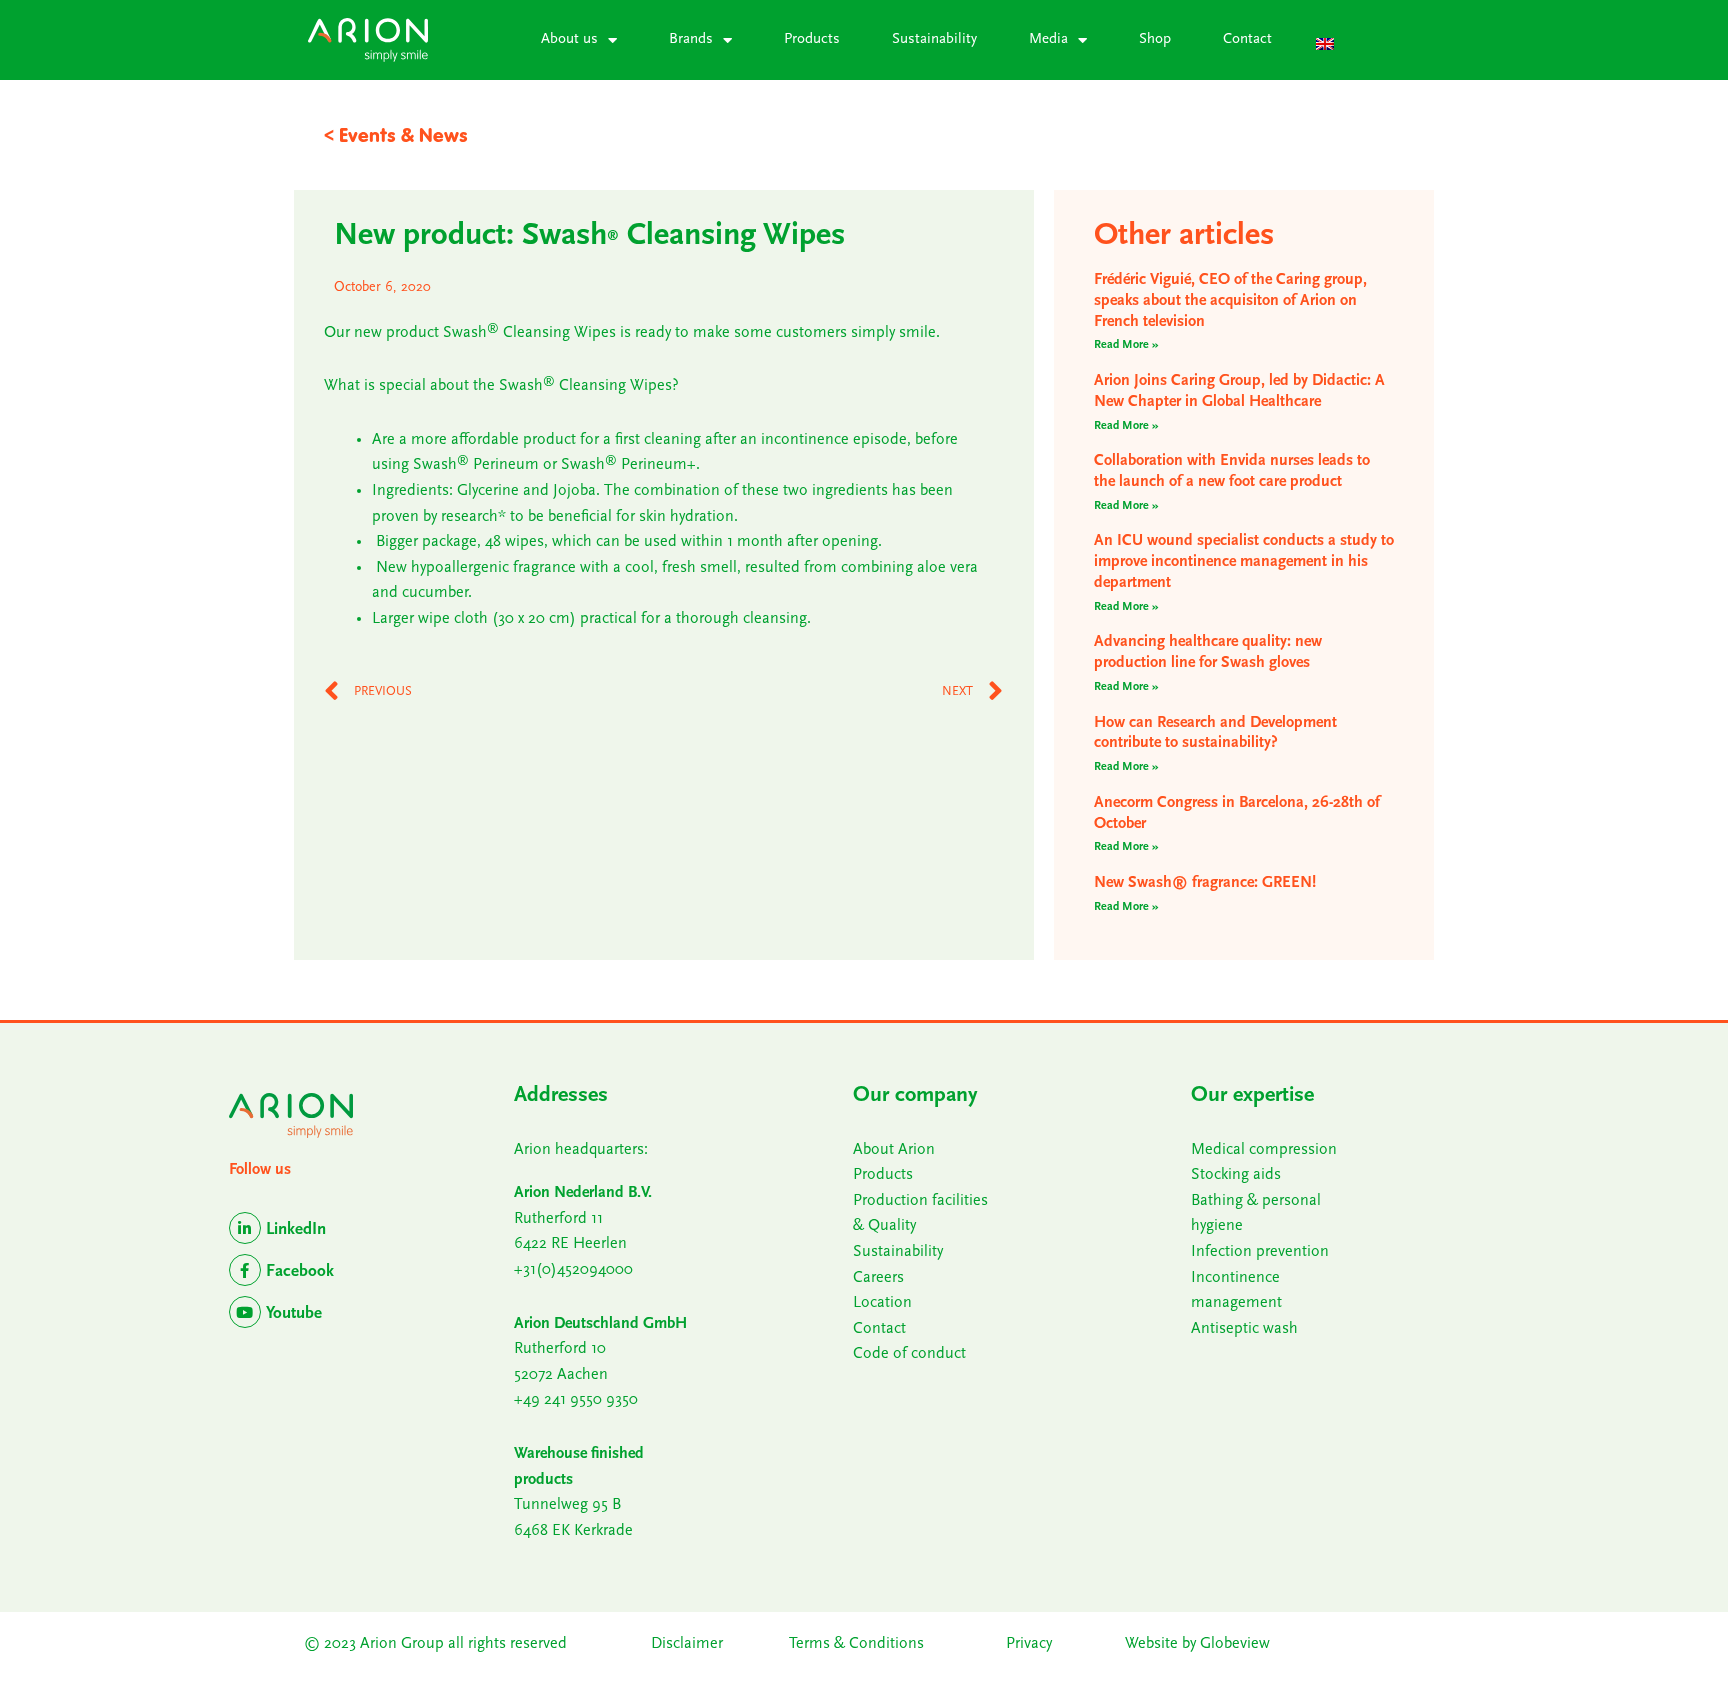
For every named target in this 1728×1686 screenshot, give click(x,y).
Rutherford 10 (560, 1349)
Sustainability (934, 39)
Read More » (1126, 345)
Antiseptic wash (1244, 1329)
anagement (1243, 1303)
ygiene (1221, 1226)
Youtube (294, 1313)
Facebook (300, 1271)
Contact (1247, 39)
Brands (691, 39)
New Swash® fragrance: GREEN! (1205, 883)
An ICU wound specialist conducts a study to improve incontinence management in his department (1244, 562)
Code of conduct (909, 1354)
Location (882, 1303)
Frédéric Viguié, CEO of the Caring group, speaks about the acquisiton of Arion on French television (1230, 301)
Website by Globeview (1197, 1644)
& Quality (884, 1226)
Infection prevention (1260, 1252)
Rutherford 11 (558, 1219)
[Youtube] (245, 1312)
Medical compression (1264, 1150)
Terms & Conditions (858, 1644)
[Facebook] (245, 1270)
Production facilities (920, 1201)
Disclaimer (687, 1644)
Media (1048, 39)
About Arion (894, 1150)
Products (812, 39)
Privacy (1029, 1644)
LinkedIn (296, 1229)
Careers (878, 1278)
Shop (1155, 39)
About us (569, 39)
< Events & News (396, 134)
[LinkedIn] (245, 1228)
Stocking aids (1236, 1175)
